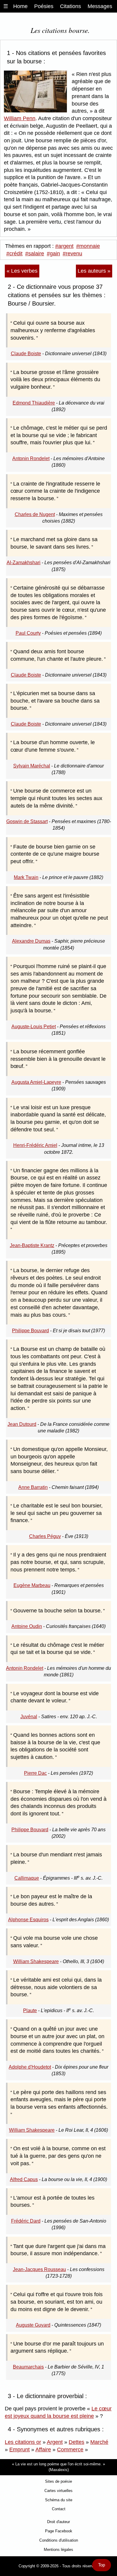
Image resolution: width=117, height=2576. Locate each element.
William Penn (20, 118)
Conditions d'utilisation (59, 2540)
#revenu (72, 254)
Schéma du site (59, 2500)
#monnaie (88, 246)
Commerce (70, 2450)
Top (102, 2565)
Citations (70, 6)
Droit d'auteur (58, 2522)
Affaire (43, 2450)
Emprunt (19, 2450)
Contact (59, 2509)
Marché (99, 2442)
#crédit (14, 254)
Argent (55, 2442)
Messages (100, 6)
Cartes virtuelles (58, 2491)
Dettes (76, 2442)
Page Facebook (59, 2531)
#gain (53, 254)
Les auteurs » (94, 271)
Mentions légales (58, 2550)
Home (20, 6)
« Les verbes (22, 271)
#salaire (35, 254)
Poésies (44, 6)
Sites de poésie (58, 2481)
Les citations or (23, 2442)
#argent (64, 246)
